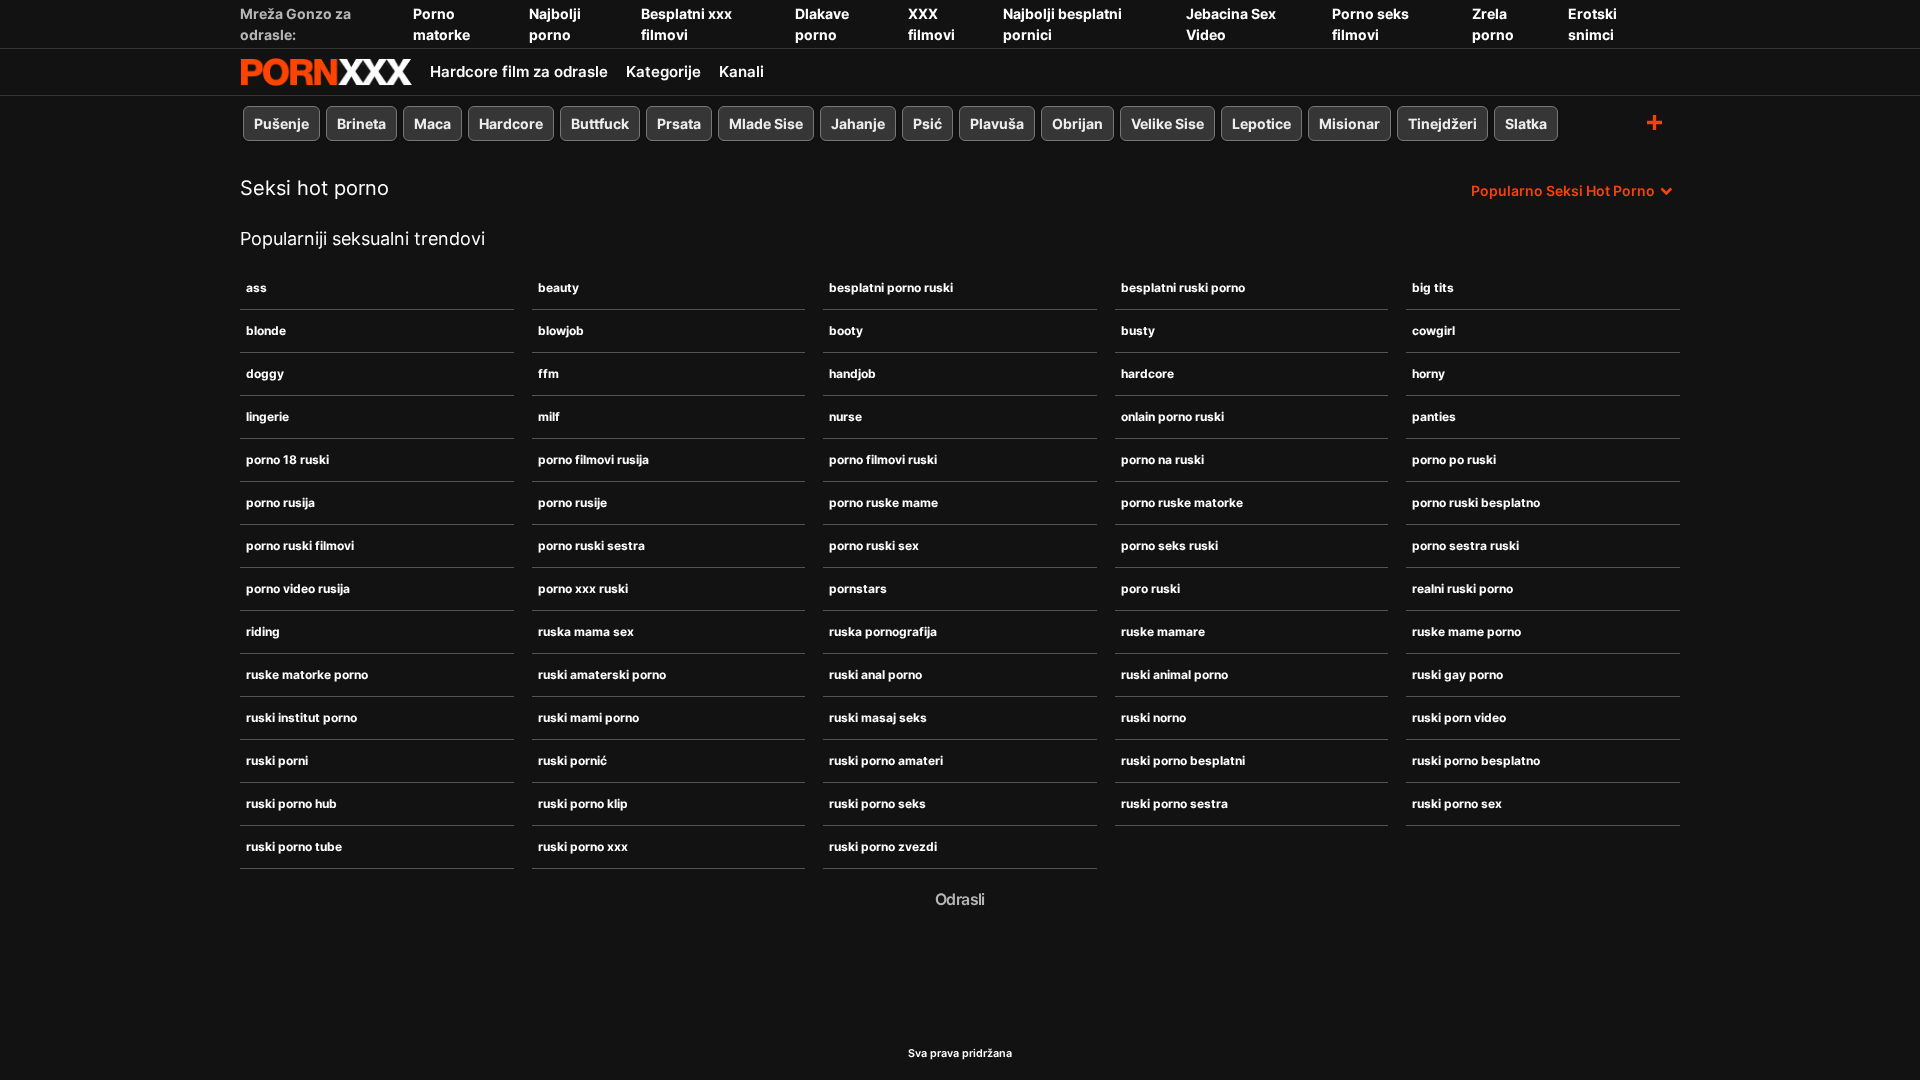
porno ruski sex (874, 545)
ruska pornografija (883, 631)
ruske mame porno (1466, 631)
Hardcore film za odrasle (519, 71)
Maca (432, 123)
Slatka (1526, 123)
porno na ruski (1162, 459)
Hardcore (511, 123)
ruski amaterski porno (602, 674)
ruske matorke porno (307, 674)
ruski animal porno (1174, 674)
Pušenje (281, 123)
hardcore (1147, 373)
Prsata (679, 123)
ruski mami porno (588, 717)
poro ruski (1150, 588)
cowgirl (1433, 330)
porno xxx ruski (583, 588)
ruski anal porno (875, 674)
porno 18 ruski (287, 459)
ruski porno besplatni (1183, 760)
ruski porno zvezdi (883, 846)
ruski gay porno (1457, 674)
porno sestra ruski (1465, 545)
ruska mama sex (586, 631)
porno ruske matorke (1182, 502)
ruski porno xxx (583, 846)
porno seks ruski (1169, 545)
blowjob (561, 330)
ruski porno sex (1457, 803)
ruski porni (277, 760)
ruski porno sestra (1174, 803)
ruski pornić (572, 760)
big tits (1433, 287)
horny (1428, 373)
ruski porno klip (583, 803)
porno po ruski (1454, 459)
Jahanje (858, 123)
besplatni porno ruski (891, 287)
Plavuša (997, 123)
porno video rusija (298, 588)
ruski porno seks (877, 803)
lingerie (267, 416)
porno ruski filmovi (300, 545)
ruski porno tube (294, 846)
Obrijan (1077, 123)
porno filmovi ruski (883, 459)
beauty (558, 287)
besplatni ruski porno (1183, 287)
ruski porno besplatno (1476, 760)
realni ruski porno (1462, 588)
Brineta (361, 123)
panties (1434, 416)
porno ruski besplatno (1476, 502)
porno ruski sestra (591, 545)
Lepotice (1261, 123)
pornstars (858, 588)
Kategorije (663, 71)
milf (549, 416)
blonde (266, 330)
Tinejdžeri (1442, 123)
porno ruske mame (883, 502)
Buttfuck (600, 123)
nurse (845, 416)
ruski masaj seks (878, 717)
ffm (548, 373)
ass (256, 287)
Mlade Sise (766, 123)
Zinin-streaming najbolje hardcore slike (326, 72)
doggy (265, 373)
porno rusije (572, 502)
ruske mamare (1163, 631)
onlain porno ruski (1172, 416)
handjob (852, 373)
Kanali (741, 71)
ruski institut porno (301, 717)
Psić (927, 123)
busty (1138, 330)
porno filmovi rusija (593, 459)
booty (846, 330)
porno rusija (280, 502)
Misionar (1349, 123)
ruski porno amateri (886, 760)
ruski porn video (1459, 717)
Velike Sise (1167, 123)
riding (263, 631)
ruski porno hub (291, 803)
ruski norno (1153, 717)
